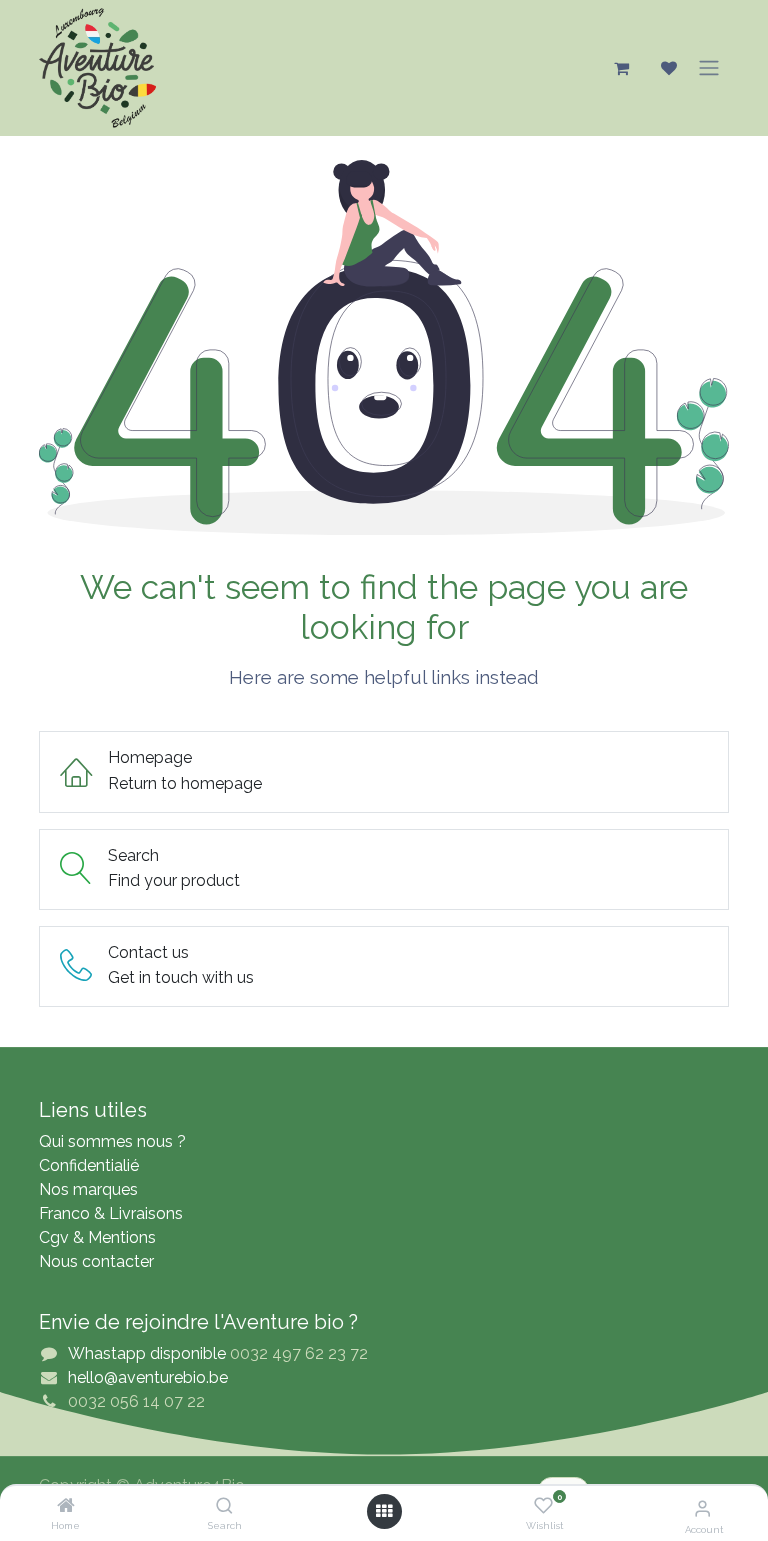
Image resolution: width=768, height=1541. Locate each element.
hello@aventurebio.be (148, 1377)
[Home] (66, 1506)
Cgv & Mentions (97, 1237)
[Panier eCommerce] (621, 68)
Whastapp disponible (147, 1353)
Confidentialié (89, 1165)
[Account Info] (702, 1508)
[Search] (224, 1506)
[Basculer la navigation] (709, 68)
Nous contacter (96, 1261)
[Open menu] (384, 1511)
